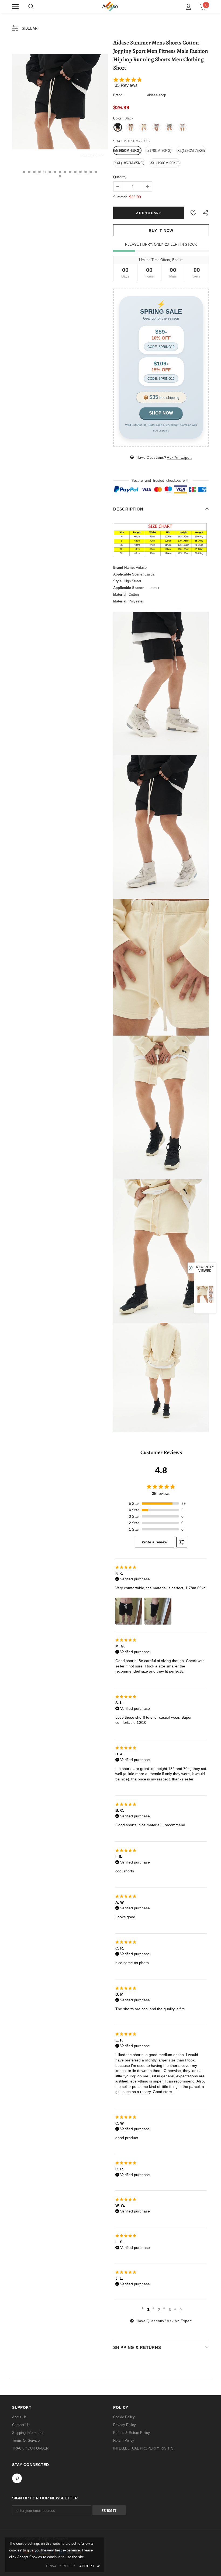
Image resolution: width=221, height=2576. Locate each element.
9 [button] (65, 172)
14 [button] (91, 172)
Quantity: (120, 177)
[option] (60, 102)
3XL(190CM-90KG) (165, 163)
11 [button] (75, 172)
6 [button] (50, 172)
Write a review (155, 1542)
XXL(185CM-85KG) (129, 163)
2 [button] (29, 172)
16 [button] (60, 176)
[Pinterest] (17, 2478)
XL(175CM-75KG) (191, 151)
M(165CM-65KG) (127, 151)
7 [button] (55, 172)
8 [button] (60, 172)
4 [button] (39, 172)
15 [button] (96, 172)
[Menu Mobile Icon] (15, 7)
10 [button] (70, 172)
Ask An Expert (179, 458)
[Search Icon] (31, 7)
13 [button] (86, 172)
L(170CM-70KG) (159, 151)
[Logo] (110, 7)
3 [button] (34, 172)
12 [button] (80, 172)
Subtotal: (120, 197)
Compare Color (92, 155)
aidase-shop (157, 95)
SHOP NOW (161, 413)
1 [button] (24, 172)
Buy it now (161, 231)
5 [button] (45, 172)
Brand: (118, 95)
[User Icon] (189, 7)
